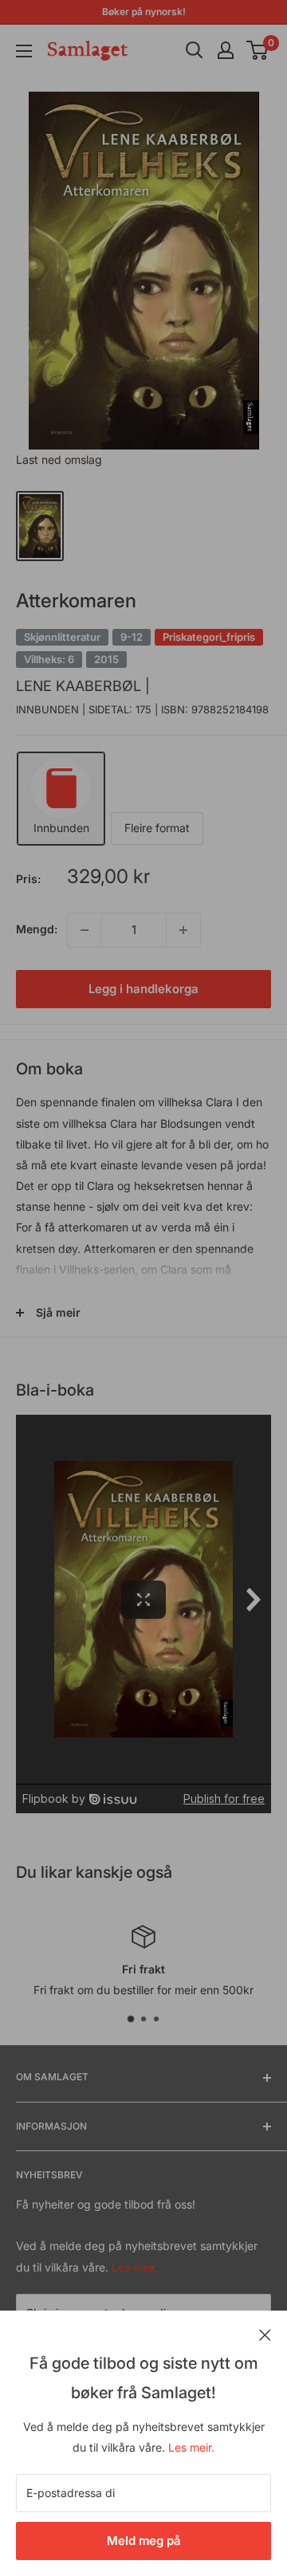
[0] (258, 50)
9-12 (132, 637)
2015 (106, 659)
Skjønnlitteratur (62, 637)
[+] (183, 930)
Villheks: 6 (49, 659)
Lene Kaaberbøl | (83, 686)
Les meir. (191, 2447)
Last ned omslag (59, 459)
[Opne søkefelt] (195, 50)
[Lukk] (265, 2334)
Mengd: (37, 929)
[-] (85, 930)
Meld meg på (144, 2541)
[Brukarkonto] (226, 50)
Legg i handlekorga (143, 989)
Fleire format (157, 828)
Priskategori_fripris (209, 637)
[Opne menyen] (24, 51)
